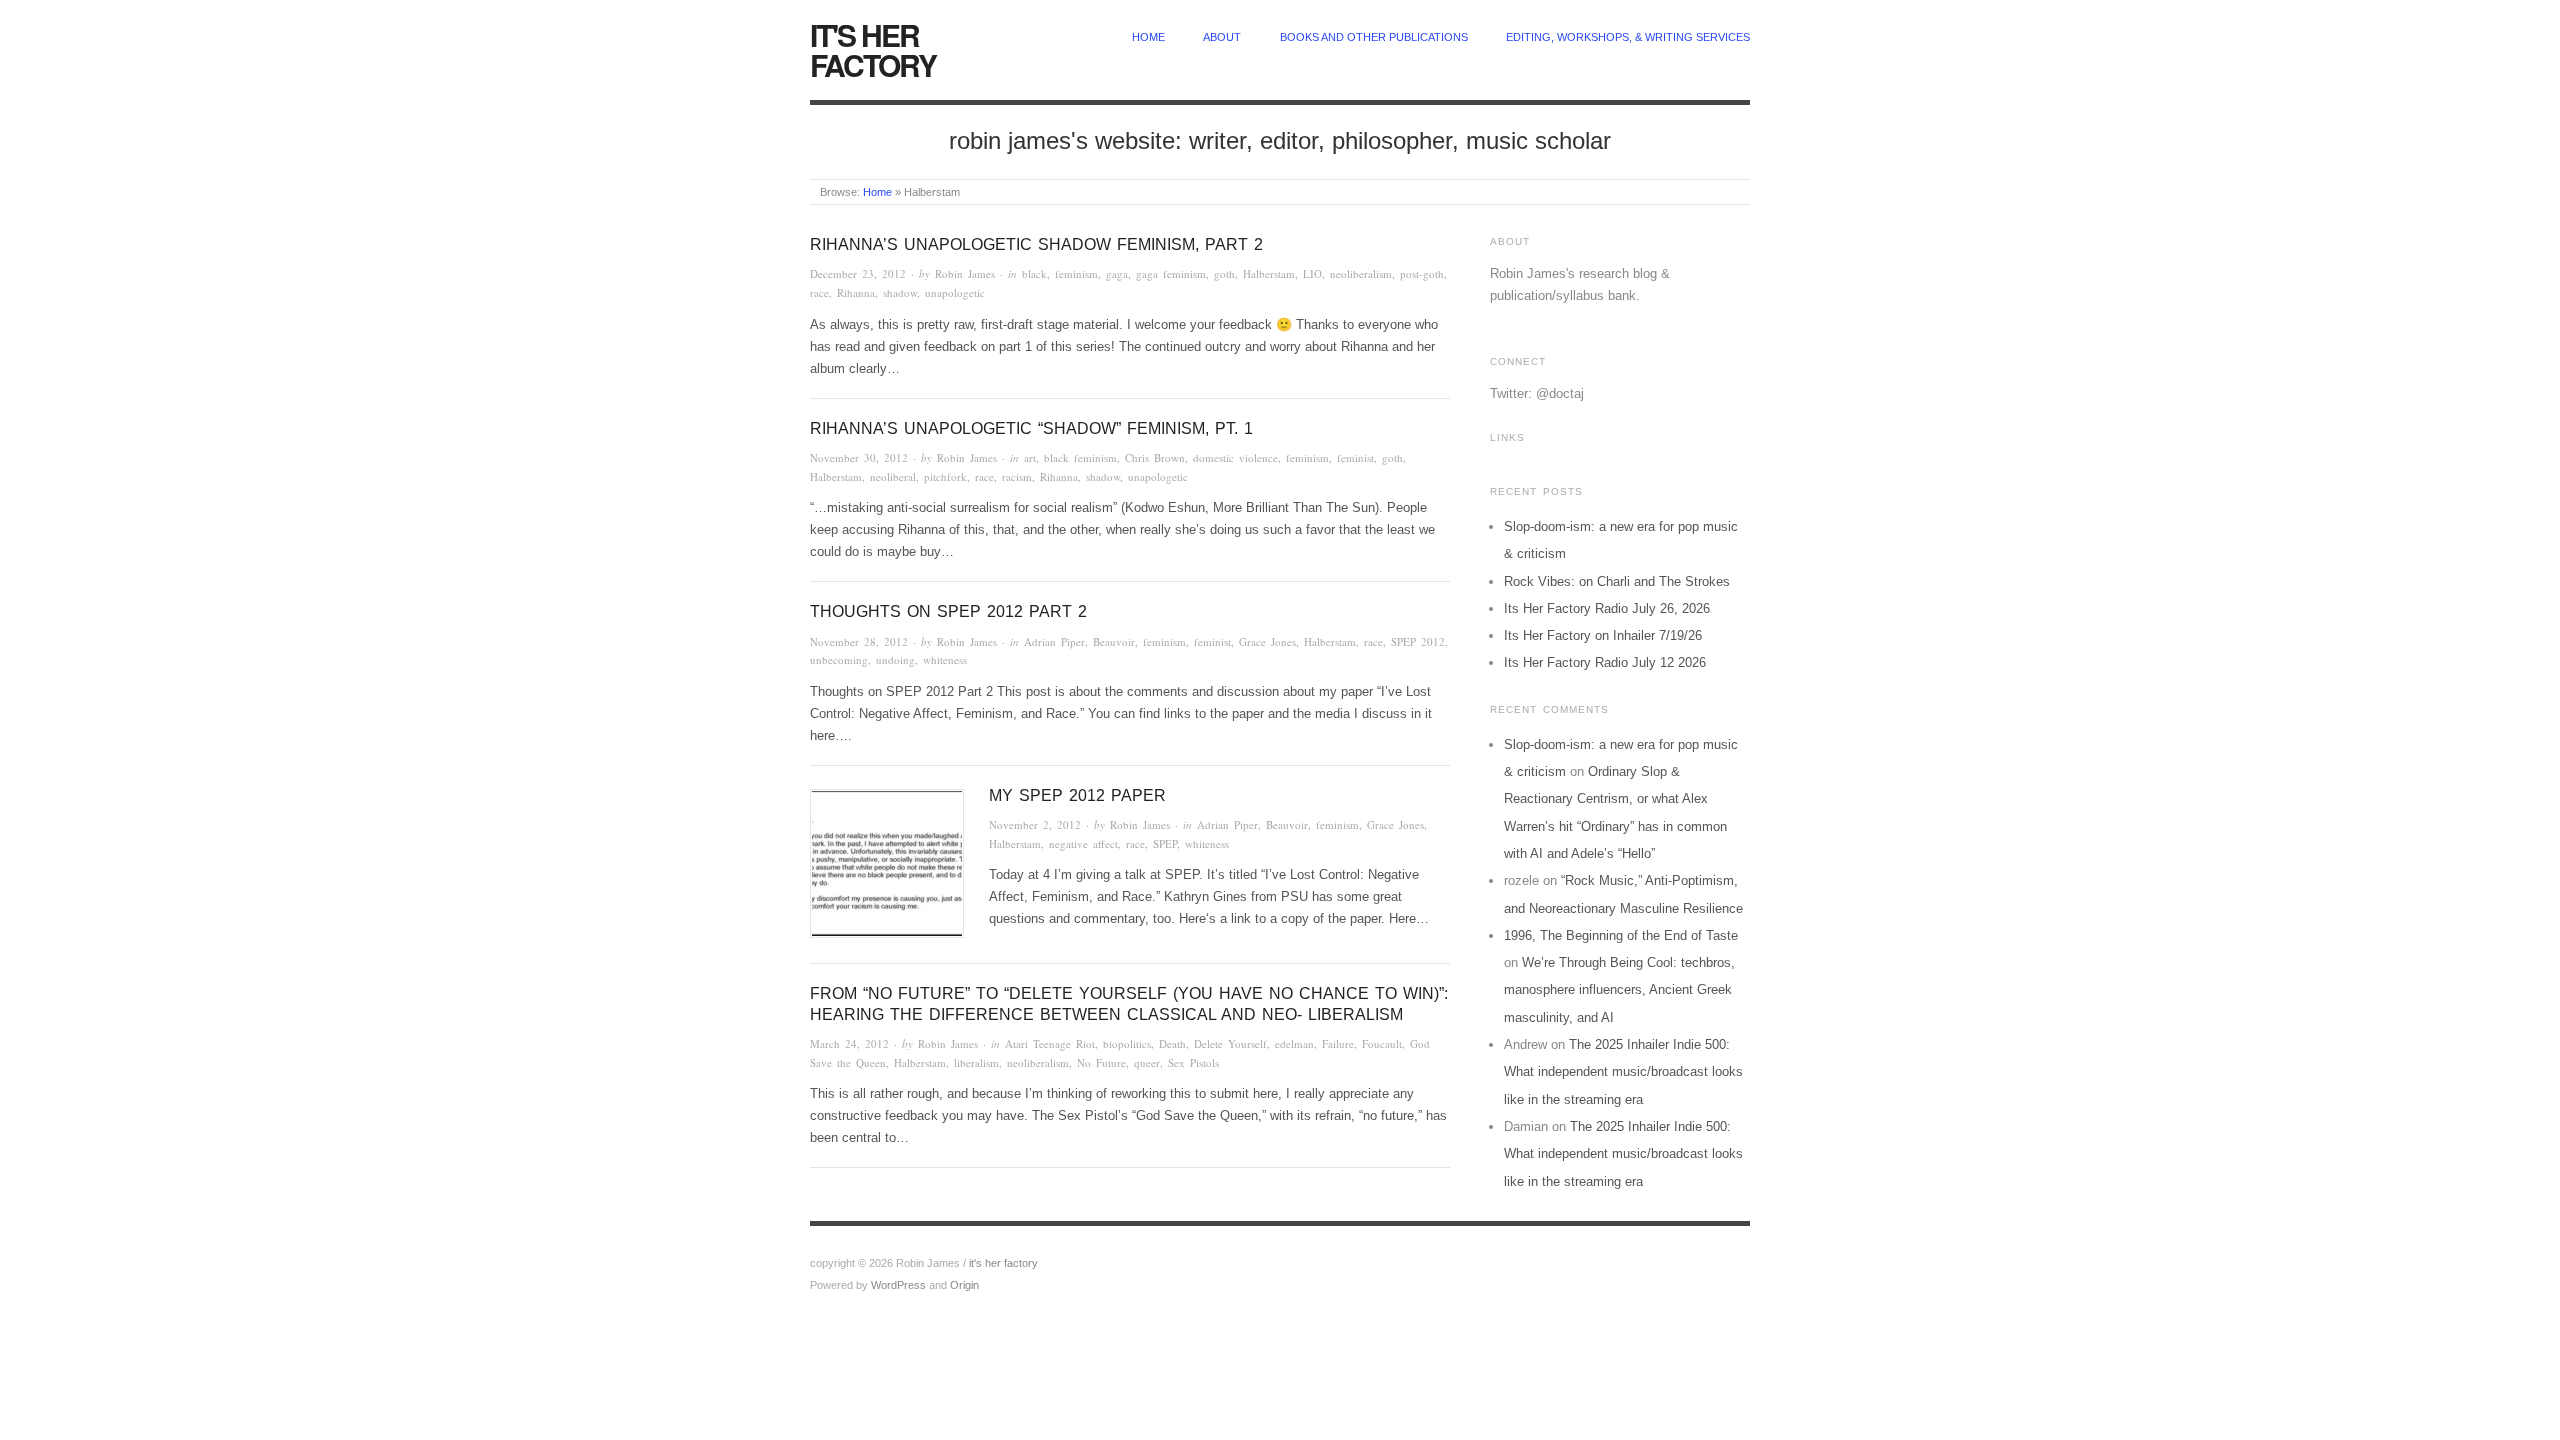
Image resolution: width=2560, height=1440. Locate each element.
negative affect (1083, 843)
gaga (1117, 273)
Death (1172, 1043)
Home (877, 192)
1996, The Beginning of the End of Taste (1621, 935)
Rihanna (856, 292)
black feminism (1080, 457)
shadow (900, 292)
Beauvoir (1114, 641)
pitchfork (945, 476)
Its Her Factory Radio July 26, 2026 (1607, 608)
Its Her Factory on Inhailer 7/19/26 (1603, 635)
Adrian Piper (1054, 641)
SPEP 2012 (1418, 641)
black (1034, 273)
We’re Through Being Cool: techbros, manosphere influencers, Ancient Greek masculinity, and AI (1619, 990)
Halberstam (1269, 273)
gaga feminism (1171, 273)
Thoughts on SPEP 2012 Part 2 (948, 611)
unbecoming (839, 659)
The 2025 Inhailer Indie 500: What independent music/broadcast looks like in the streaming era (1623, 1072)
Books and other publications (1374, 37)
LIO (1312, 273)
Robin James (965, 273)
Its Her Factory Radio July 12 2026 (1605, 662)
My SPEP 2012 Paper (1077, 795)
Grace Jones (1267, 641)
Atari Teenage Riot (1050, 1043)
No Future (1101, 1062)
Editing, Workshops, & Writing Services (1628, 37)
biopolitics (1127, 1043)
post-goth (1422, 273)
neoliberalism (1361, 273)
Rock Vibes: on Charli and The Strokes (1617, 581)
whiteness (945, 659)
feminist (1355, 457)
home (1148, 37)
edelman (1294, 1043)
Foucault (1382, 1043)
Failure (1338, 1043)
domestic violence (1235, 457)
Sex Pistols (1193, 1062)
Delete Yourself (1230, 1043)
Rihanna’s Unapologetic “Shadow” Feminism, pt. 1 (1031, 428)
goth (1224, 273)
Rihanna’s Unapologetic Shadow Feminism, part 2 (1036, 244)
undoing (895, 659)
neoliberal (893, 476)
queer (1147, 1062)
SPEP (1165, 843)
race (819, 292)
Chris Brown (1155, 457)
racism (1017, 476)
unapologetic (955, 292)
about (1222, 37)
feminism (1076, 273)
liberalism (976, 1062)
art (1030, 457)
